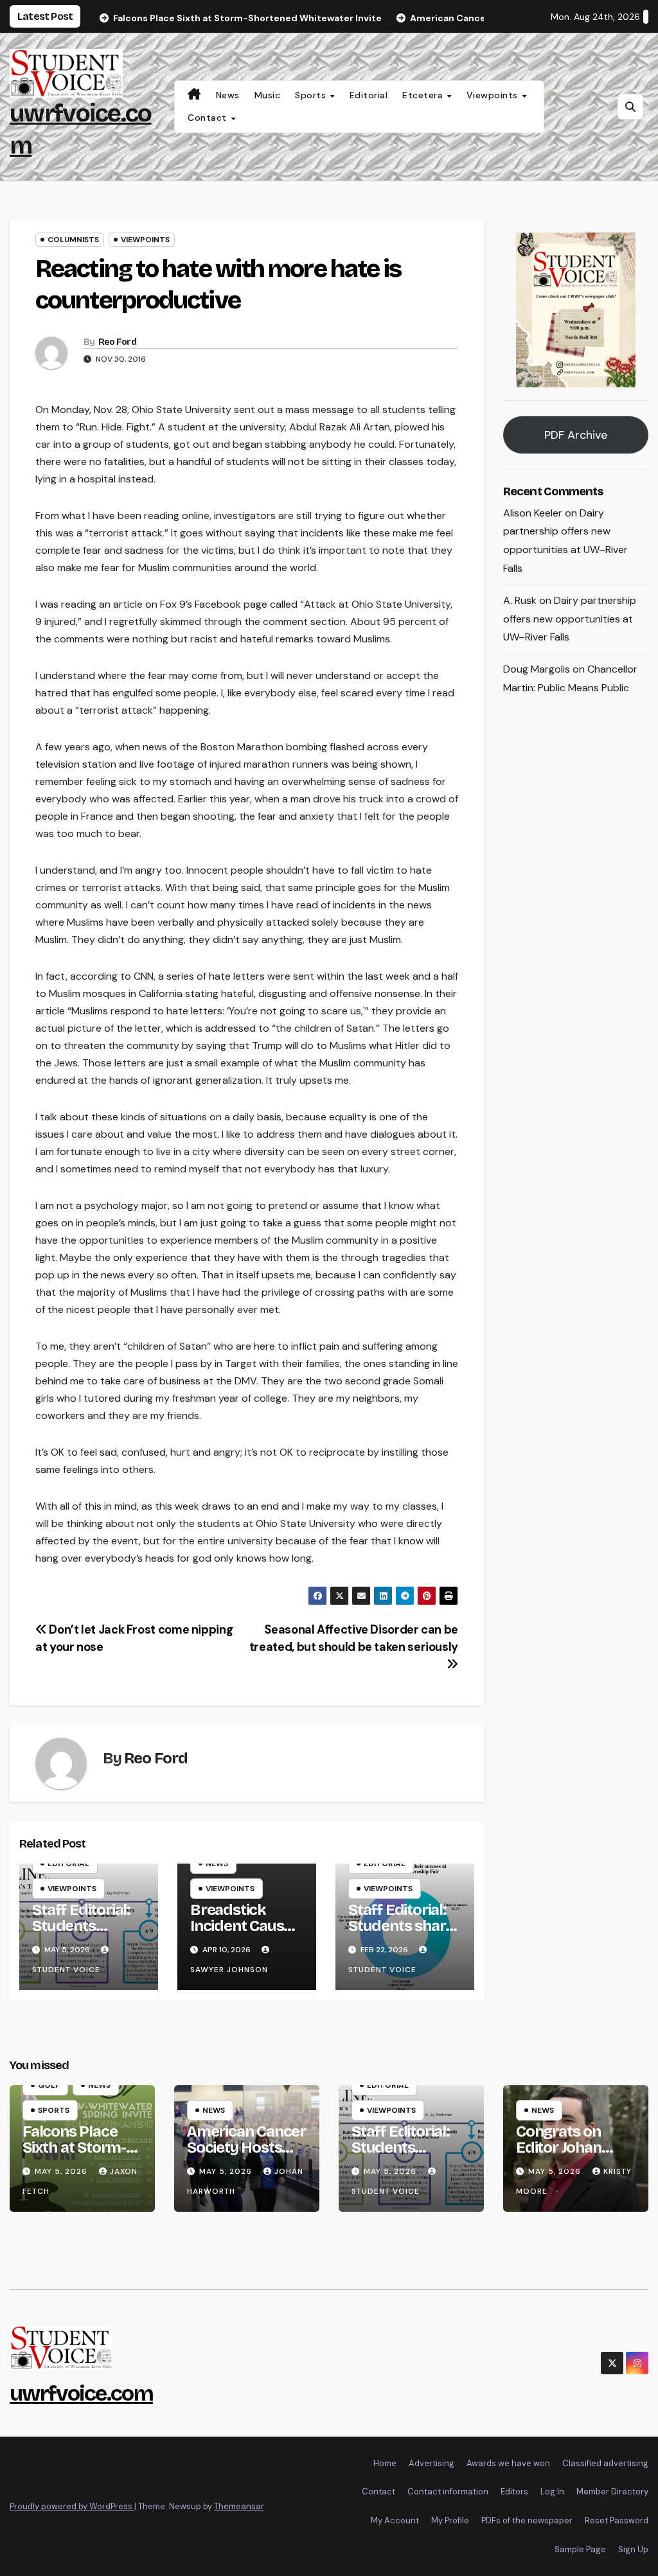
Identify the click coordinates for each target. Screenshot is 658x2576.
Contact (209, 118)
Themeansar (239, 2506)
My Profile (450, 2520)
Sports (312, 95)
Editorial (369, 95)
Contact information (448, 2492)
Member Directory (612, 2492)
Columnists (73, 240)
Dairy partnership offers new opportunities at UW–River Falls (570, 619)
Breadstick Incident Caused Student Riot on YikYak (246, 1934)
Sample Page (580, 2549)
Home (385, 2463)
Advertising (431, 2463)
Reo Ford (117, 342)
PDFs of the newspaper (527, 2520)
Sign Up (633, 2549)
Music (268, 95)
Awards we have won (508, 2463)
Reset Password (617, 2520)
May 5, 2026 (62, 2171)
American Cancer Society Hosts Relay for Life (246, 2148)
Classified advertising (605, 2463)
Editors (514, 2492)
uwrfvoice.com (81, 2393)
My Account (395, 2520)
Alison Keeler (533, 513)
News (228, 95)
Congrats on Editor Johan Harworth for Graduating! (562, 2156)
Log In (552, 2492)
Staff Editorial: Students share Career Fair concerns (401, 1934)
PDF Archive (576, 435)
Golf (49, 2085)
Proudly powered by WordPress (72, 2506)
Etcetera (424, 95)
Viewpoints (494, 95)
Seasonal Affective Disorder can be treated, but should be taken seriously (354, 1638)
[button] (630, 107)
